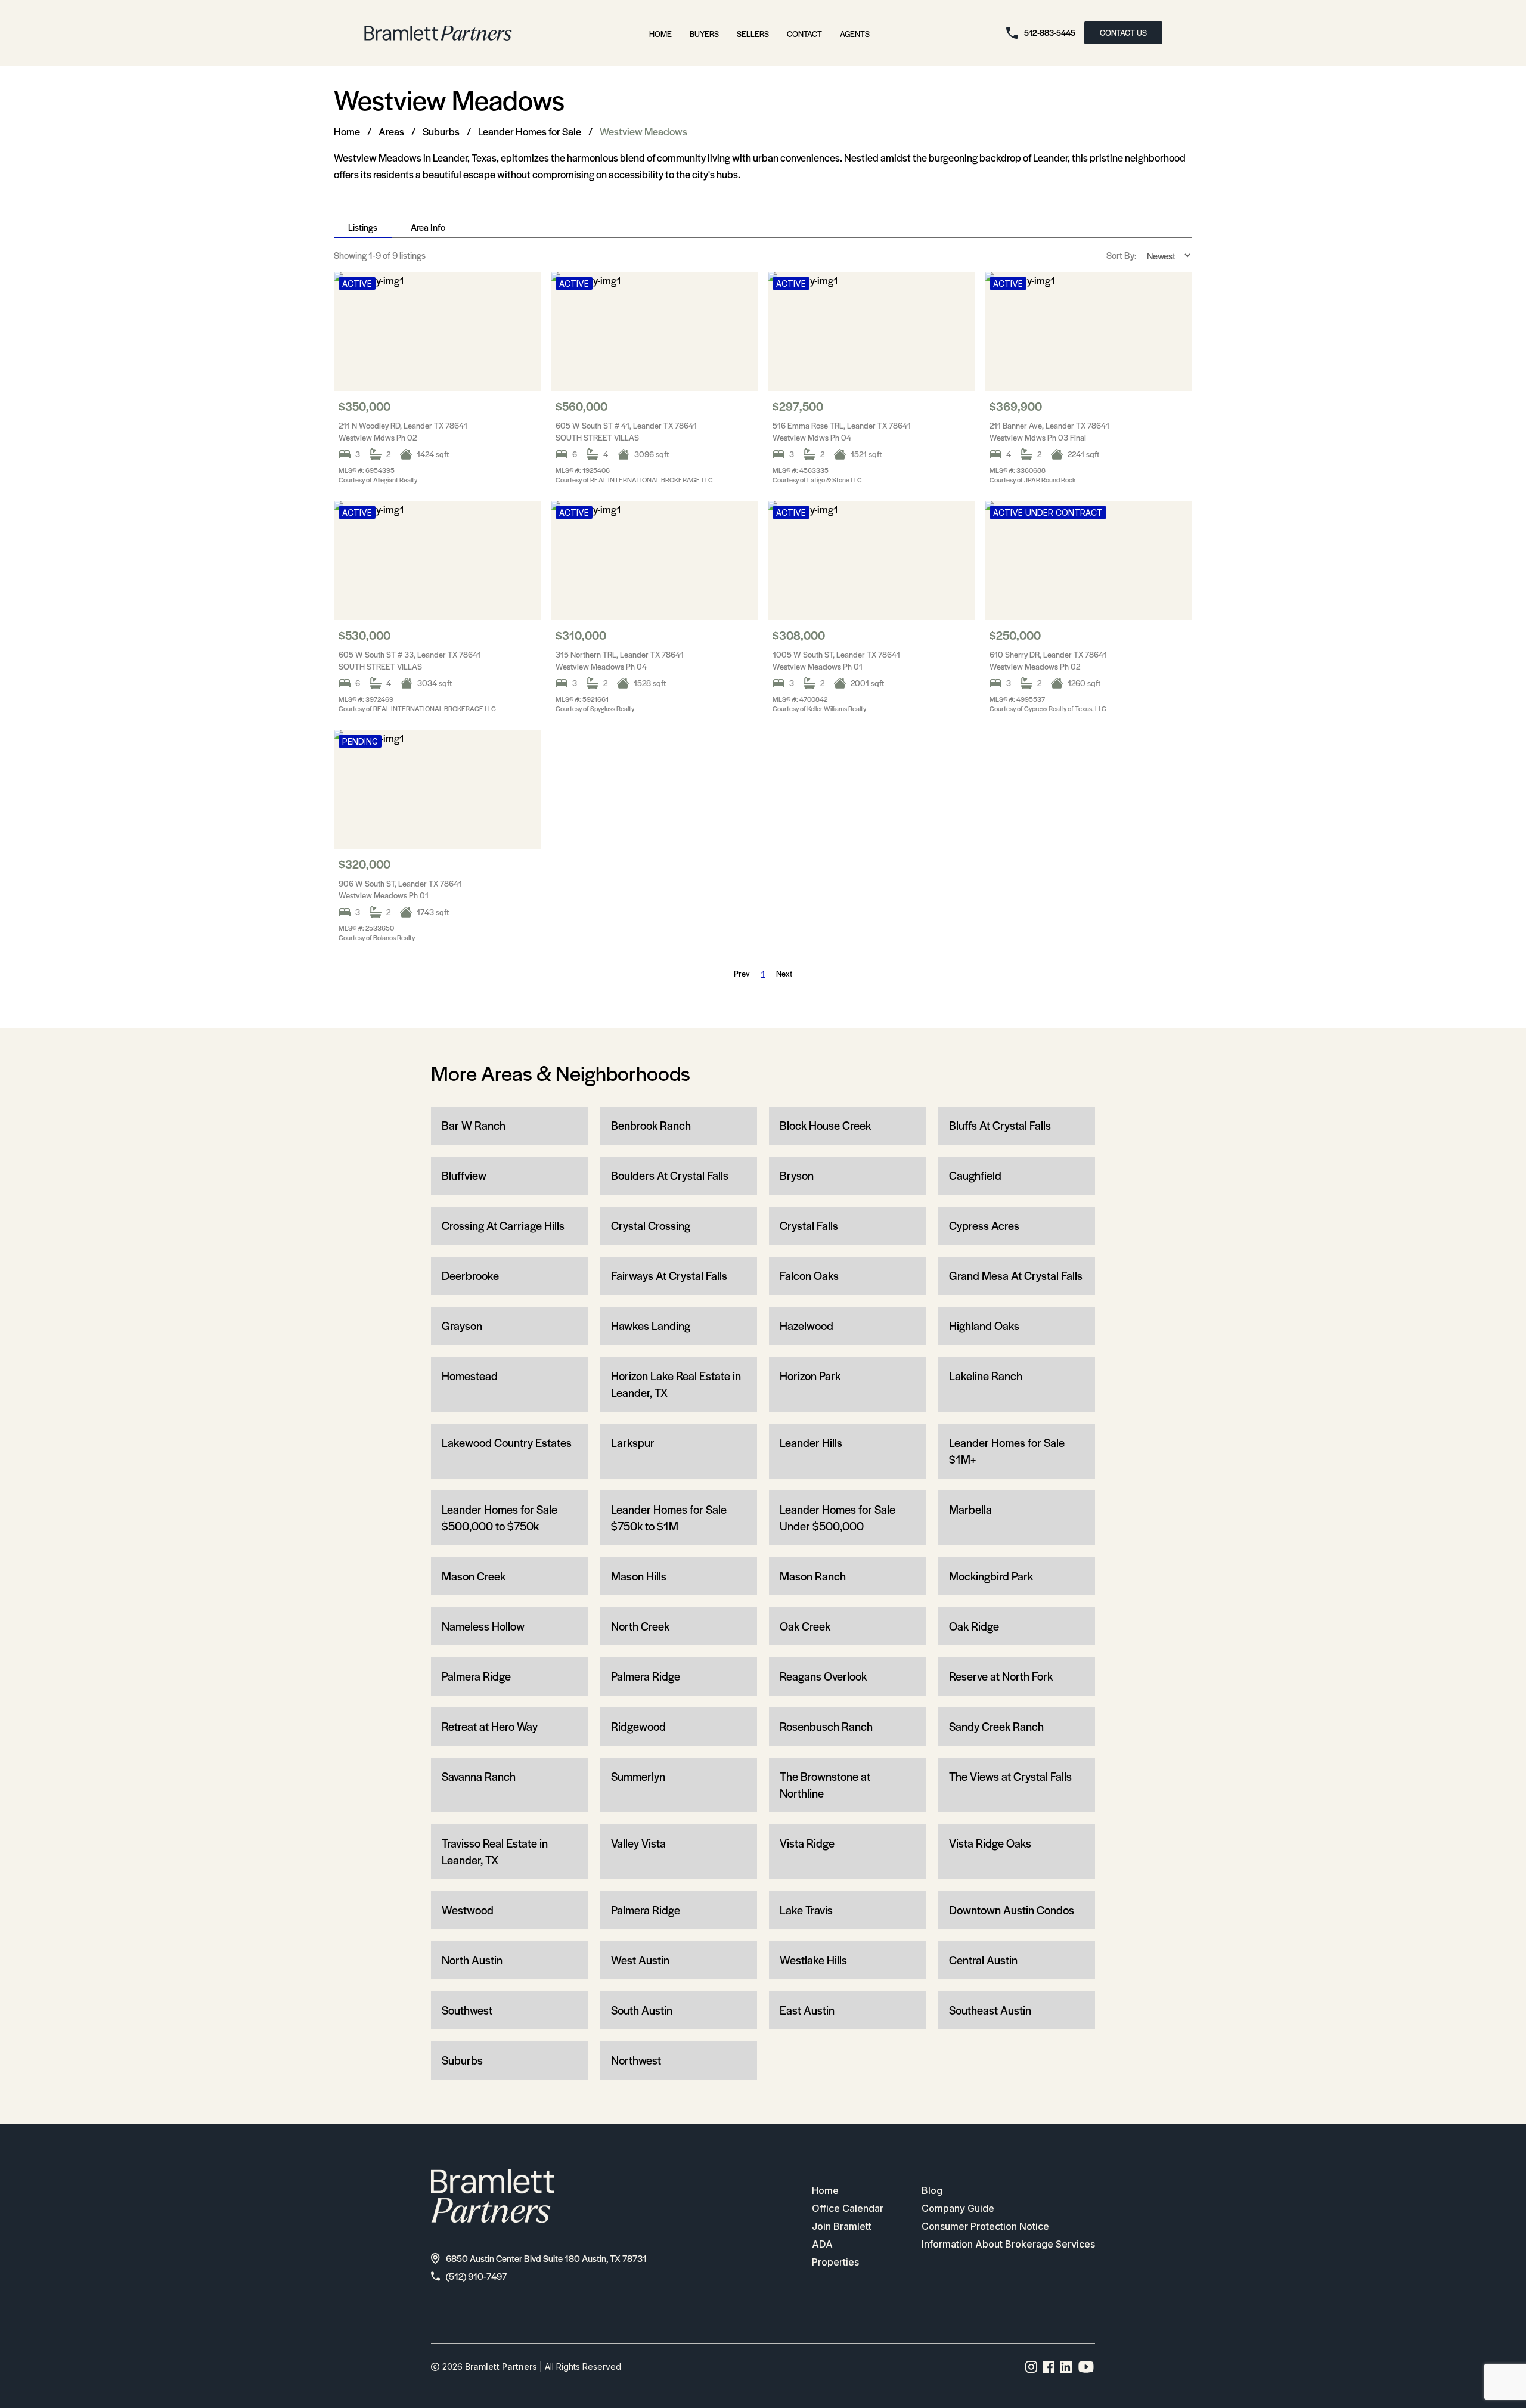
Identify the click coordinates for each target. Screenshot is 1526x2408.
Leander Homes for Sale (530, 131)
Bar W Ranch (474, 1125)
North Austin (472, 1960)
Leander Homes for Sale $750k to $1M (669, 1518)
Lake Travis (806, 1910)
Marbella (970, 1509)
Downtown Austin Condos (1012, 1910)
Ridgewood (638, 1726)
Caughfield (975, 1175)
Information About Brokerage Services (1008, 2244)
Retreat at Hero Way (490, 1726)
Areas (391, 131)
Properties (835, 2262)
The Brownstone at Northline (825, 1785)
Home (660, 34)
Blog (932, 2190)
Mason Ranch (813, 1576)
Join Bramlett (842, 2226)
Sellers (753, 34)
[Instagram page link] (1032, 2367)
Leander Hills (811, 1442)
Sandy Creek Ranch (996, 1726)
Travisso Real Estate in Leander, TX (495, 1851)
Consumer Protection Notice (985, 2226)
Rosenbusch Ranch (826, 1726)
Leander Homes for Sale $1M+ (1007, 1451)
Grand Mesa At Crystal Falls (1016, 1276)
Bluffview (464, 1175)
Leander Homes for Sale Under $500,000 (838, 1518)
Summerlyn (638, 1776)
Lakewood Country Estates (507, 1442)
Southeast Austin (990, 2010)
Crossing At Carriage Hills (503, 1225)
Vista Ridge (807, 1843)
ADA (822, 2244)
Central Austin (983, 1960)
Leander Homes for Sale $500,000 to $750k (500, 1518)
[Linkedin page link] (1066, 2367)
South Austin (642, 2010)
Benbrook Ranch (651, 1125)
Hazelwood (807, 1326)
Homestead (470, 1376)
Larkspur (633, 1442)
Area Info (428, 227)
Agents (855, 34)
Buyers (704, 34)
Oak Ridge (974, 1626)
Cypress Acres (984, 1225)
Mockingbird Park (991, 1576)
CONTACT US (1123, 32)
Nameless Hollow (483, 1626)
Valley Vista (638, 1843)
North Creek (640, 1626)
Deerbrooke (470, 1276)
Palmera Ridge (476, 1676)
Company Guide (958, 2208)
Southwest (467, 2010)
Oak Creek (805, 1626)
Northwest (636, 2060)
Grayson (462, 1326)
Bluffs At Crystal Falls (1000, 1125)
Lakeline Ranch (986, 1376)
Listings (363, 227)
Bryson (797, 1175)
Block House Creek (825, 1125)
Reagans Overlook (823, 1676)
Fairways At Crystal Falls (669, 1276)
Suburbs (441, 131)
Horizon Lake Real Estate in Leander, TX (676, 1384)
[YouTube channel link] (1086, 2367)
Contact (804, 34)
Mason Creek (474, 1576)
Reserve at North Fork (1001, 1676)
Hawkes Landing (651, 1326)
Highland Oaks (984, 1326)
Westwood (468, 1910)
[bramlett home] (438, 33)
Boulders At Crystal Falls (670, 1175)
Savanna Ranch (479, 1776)
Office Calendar (848, 2208)
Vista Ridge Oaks (990, 1843)
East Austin (807, 2010)
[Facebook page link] (1049, 2367)
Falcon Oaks (809, 1276)
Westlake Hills (813, 1960)
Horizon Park (810, 1376)
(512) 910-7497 (476, 2276)
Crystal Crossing (651, 1225)
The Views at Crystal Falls (1010, 1776)
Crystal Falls (809, 1225)
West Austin (640, 1960)
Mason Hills (639, 1576)
